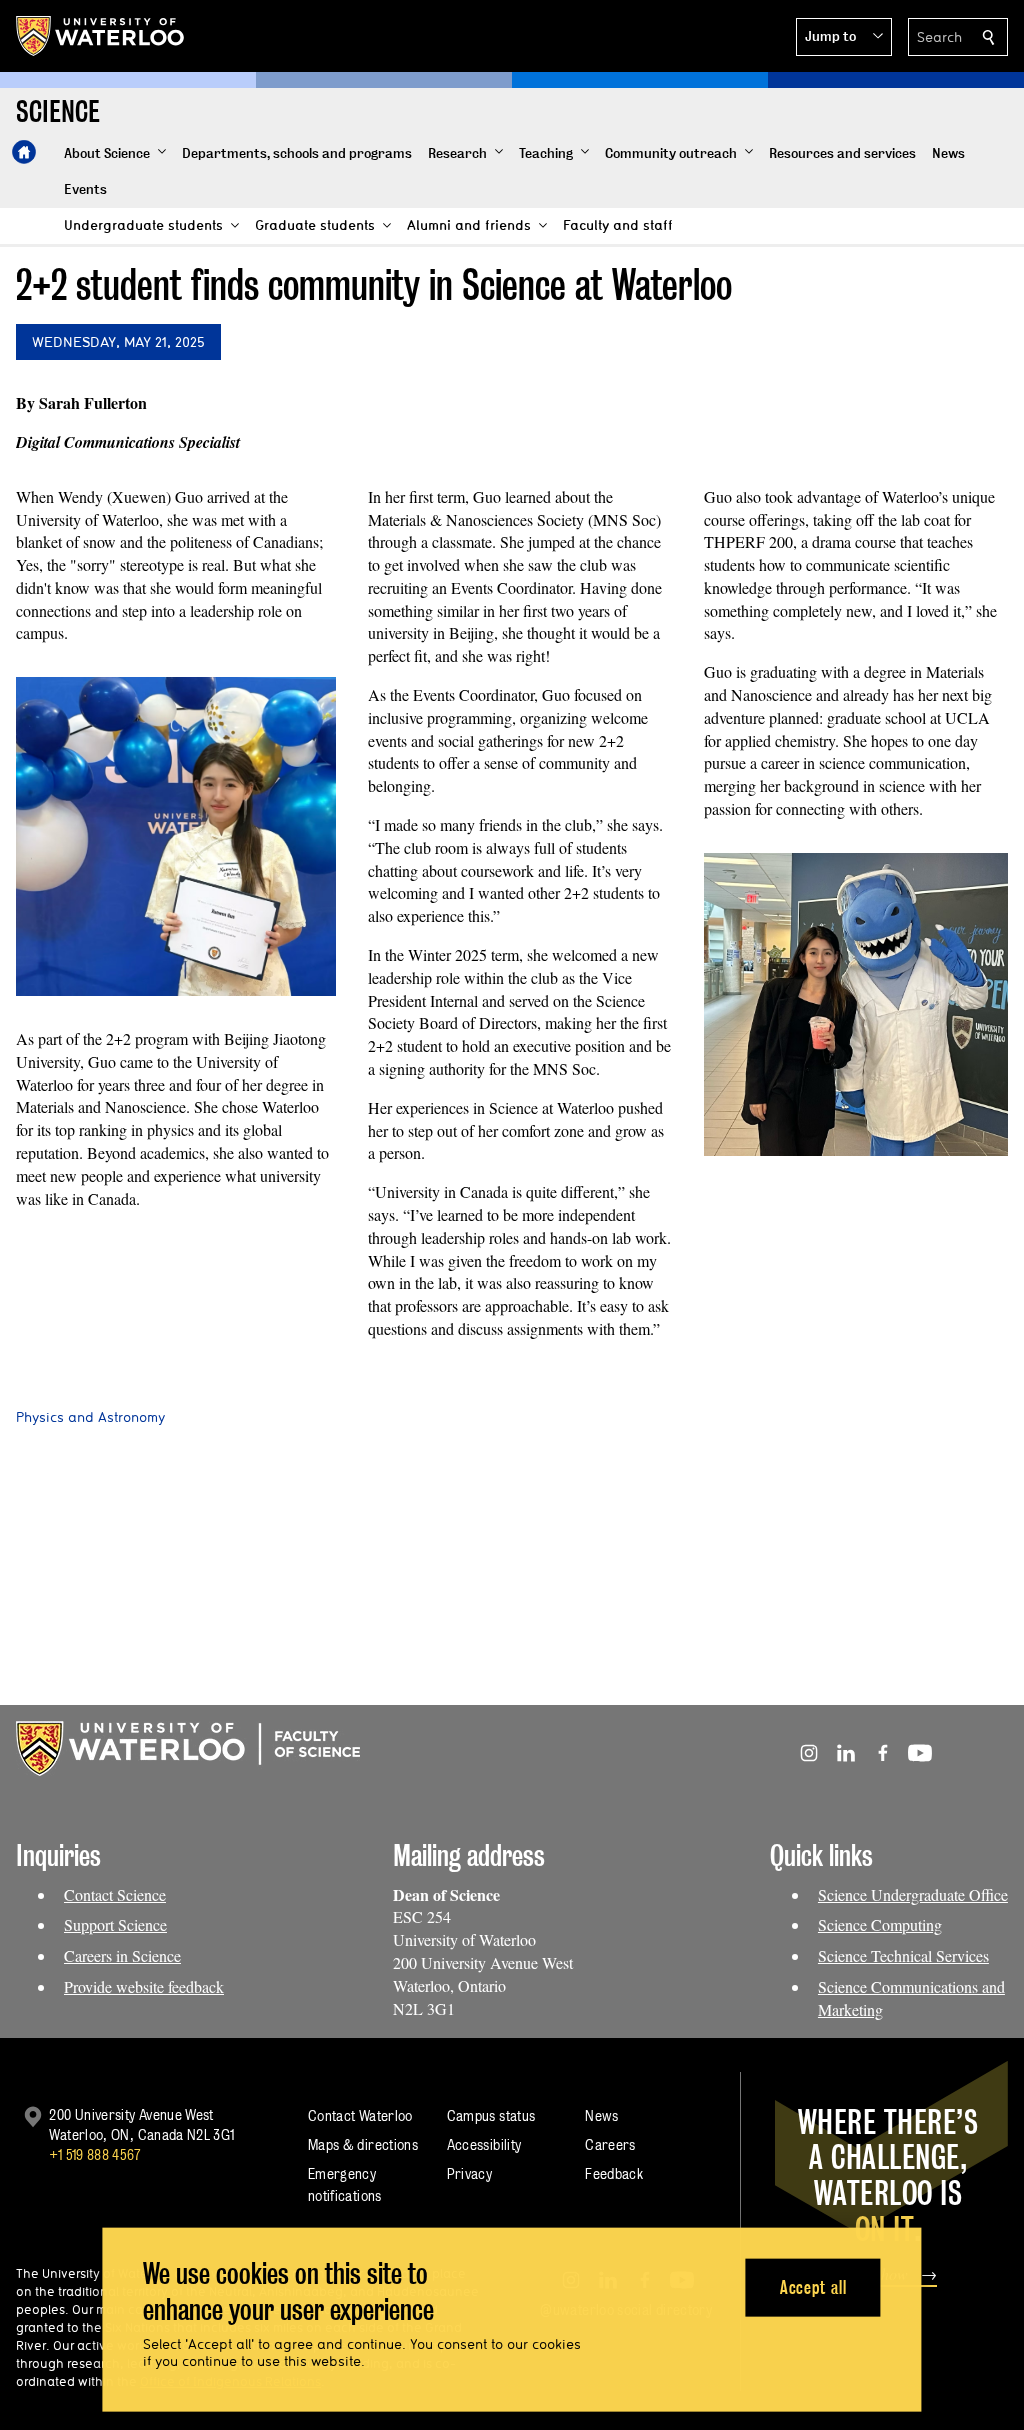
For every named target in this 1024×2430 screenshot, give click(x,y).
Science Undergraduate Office (913, 1894)
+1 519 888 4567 (95, 2154)
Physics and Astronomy (90, 1417)
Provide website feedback (144, 1986)
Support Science (115, 1924)
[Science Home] (24, 152)
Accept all (813, 2286)
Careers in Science (122, 1955)
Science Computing (880, 1924)
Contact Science (115, 1894)
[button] (844, 37)
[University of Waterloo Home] (101, 36)
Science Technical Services (903, 1955)
